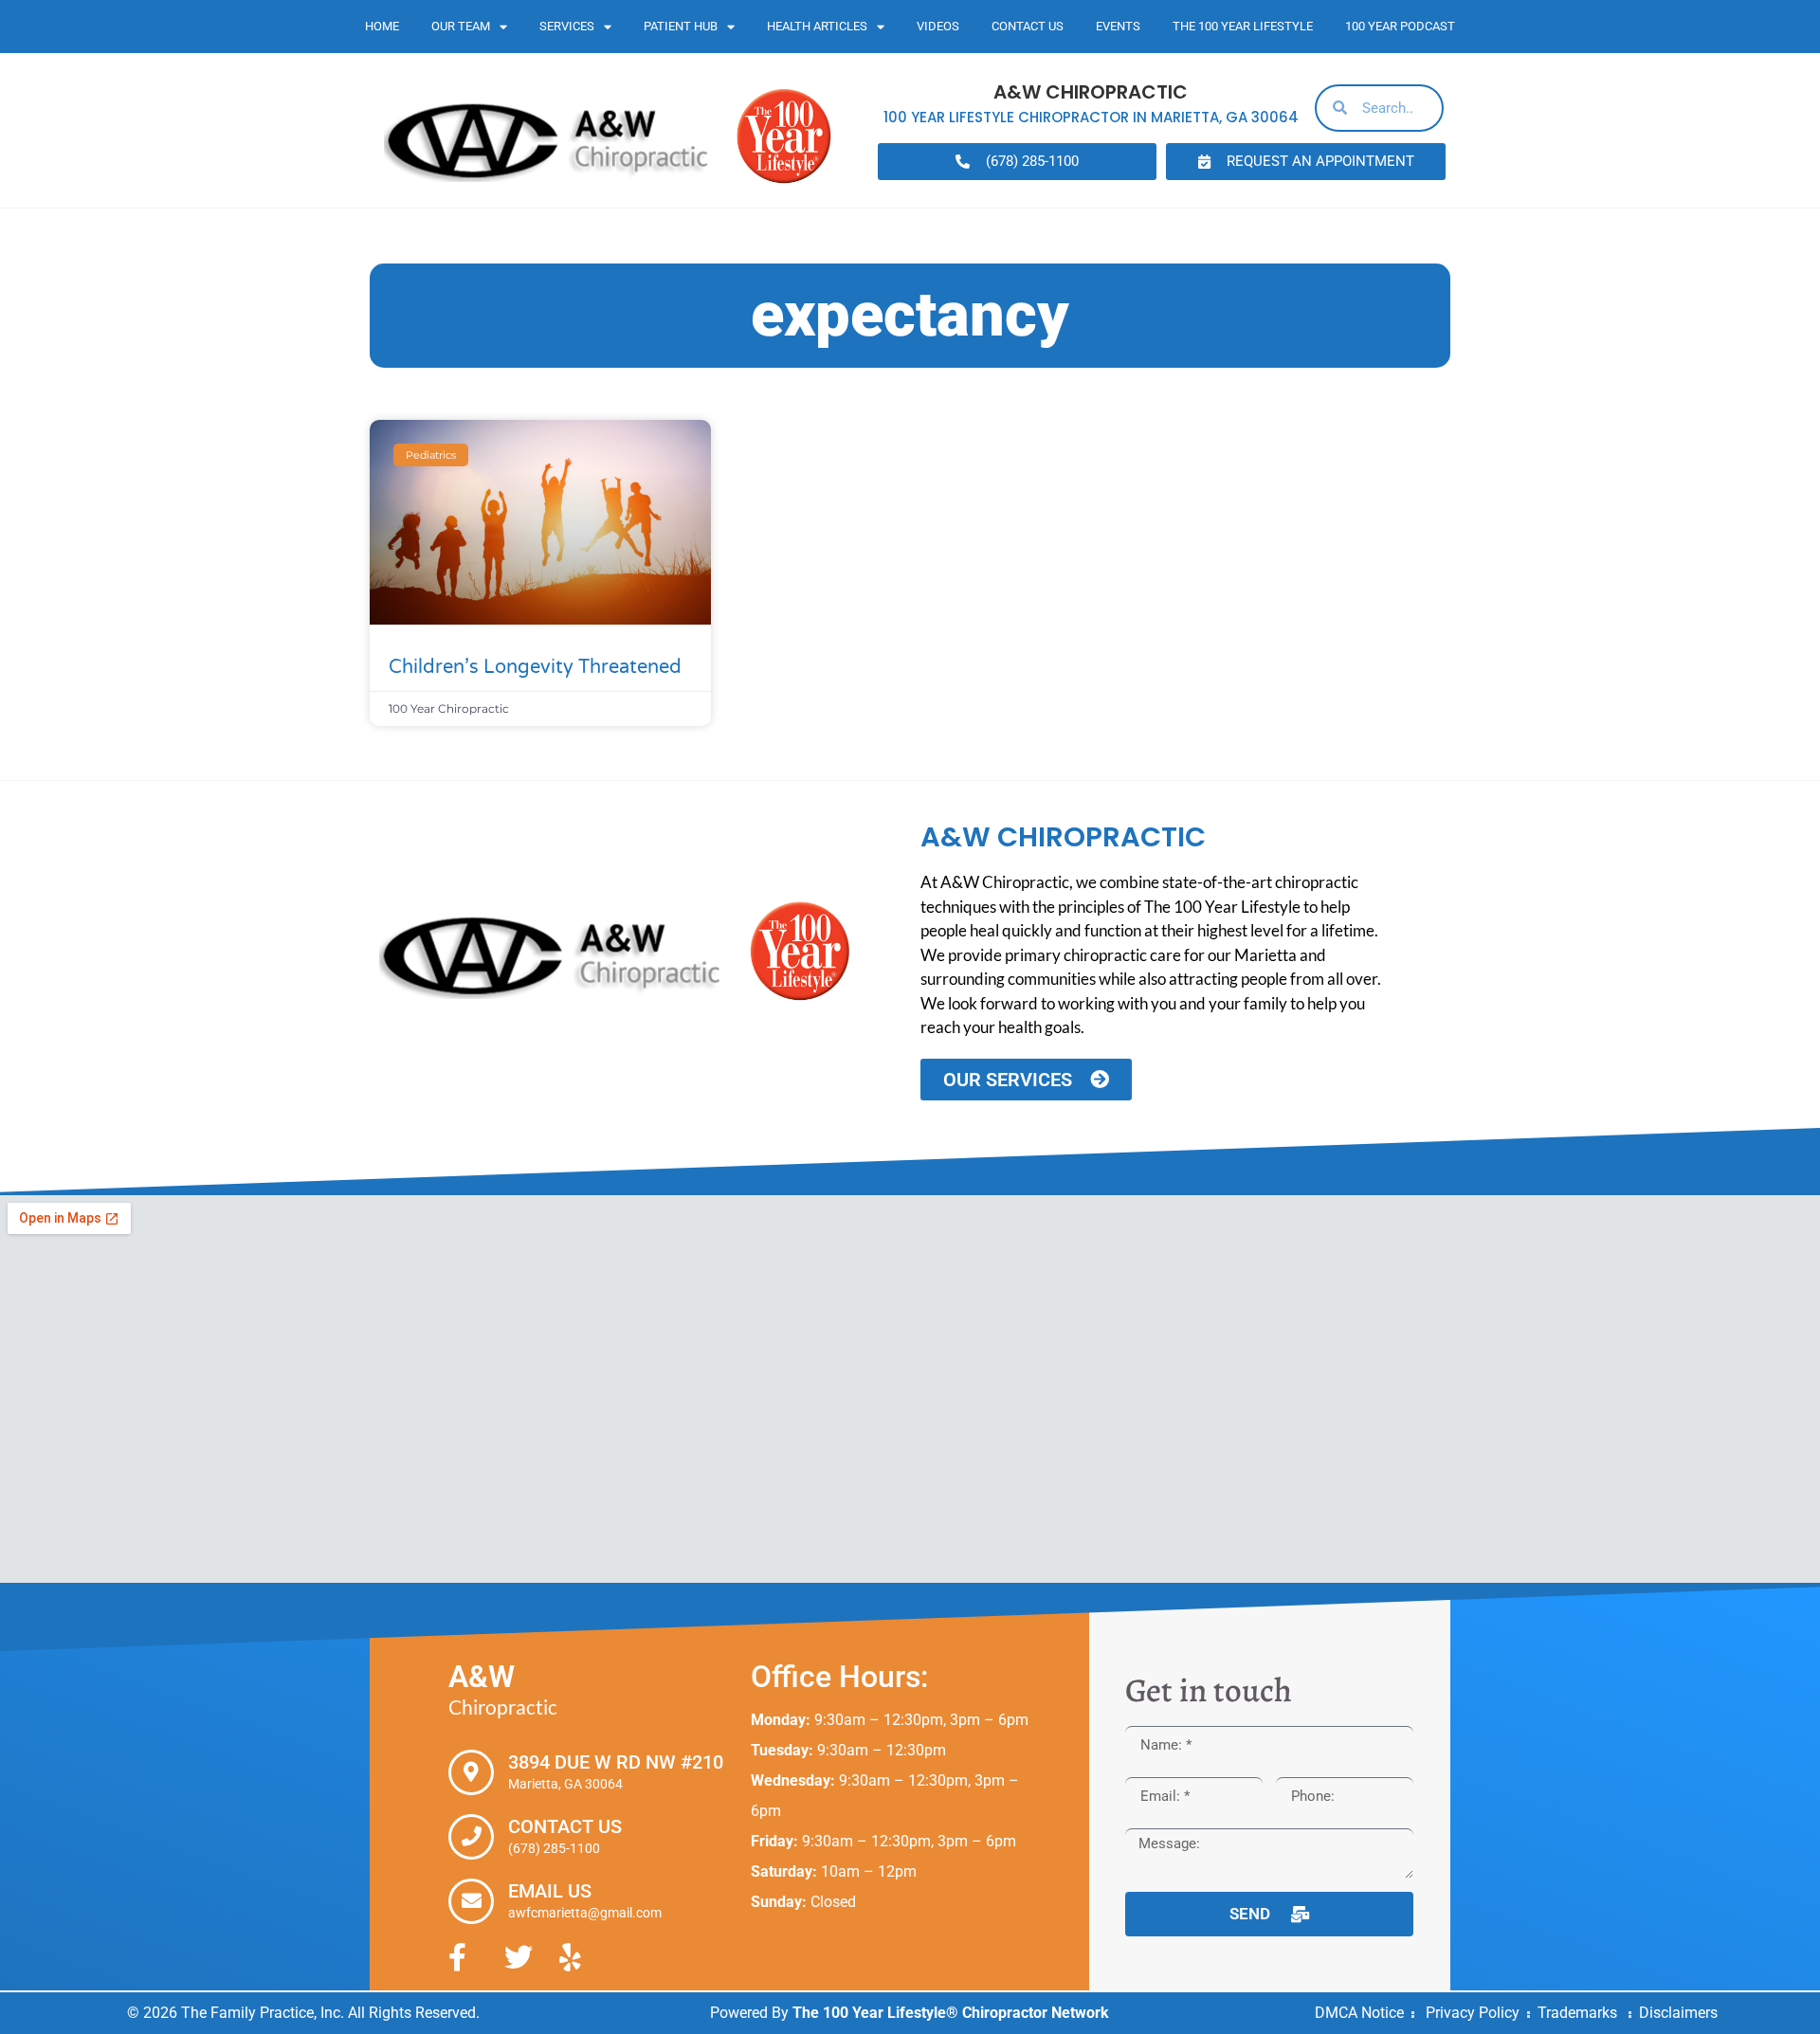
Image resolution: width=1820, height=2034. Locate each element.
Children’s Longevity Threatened (535, 667)
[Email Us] (471, 1901)
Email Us (550, 1891)
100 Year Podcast (1400, 26)
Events (1118, 26)
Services (567, 26)
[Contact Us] (471, 1837)
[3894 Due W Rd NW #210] (471, 1772)
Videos (938, 26)
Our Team (461, 26)
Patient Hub (681, 26)
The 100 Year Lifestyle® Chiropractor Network (951, 2013)
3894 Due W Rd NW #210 (616, 1762)
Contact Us (1028, 26)
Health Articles (817, 26)
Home (382, 26)
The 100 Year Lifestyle (1243, 26)
